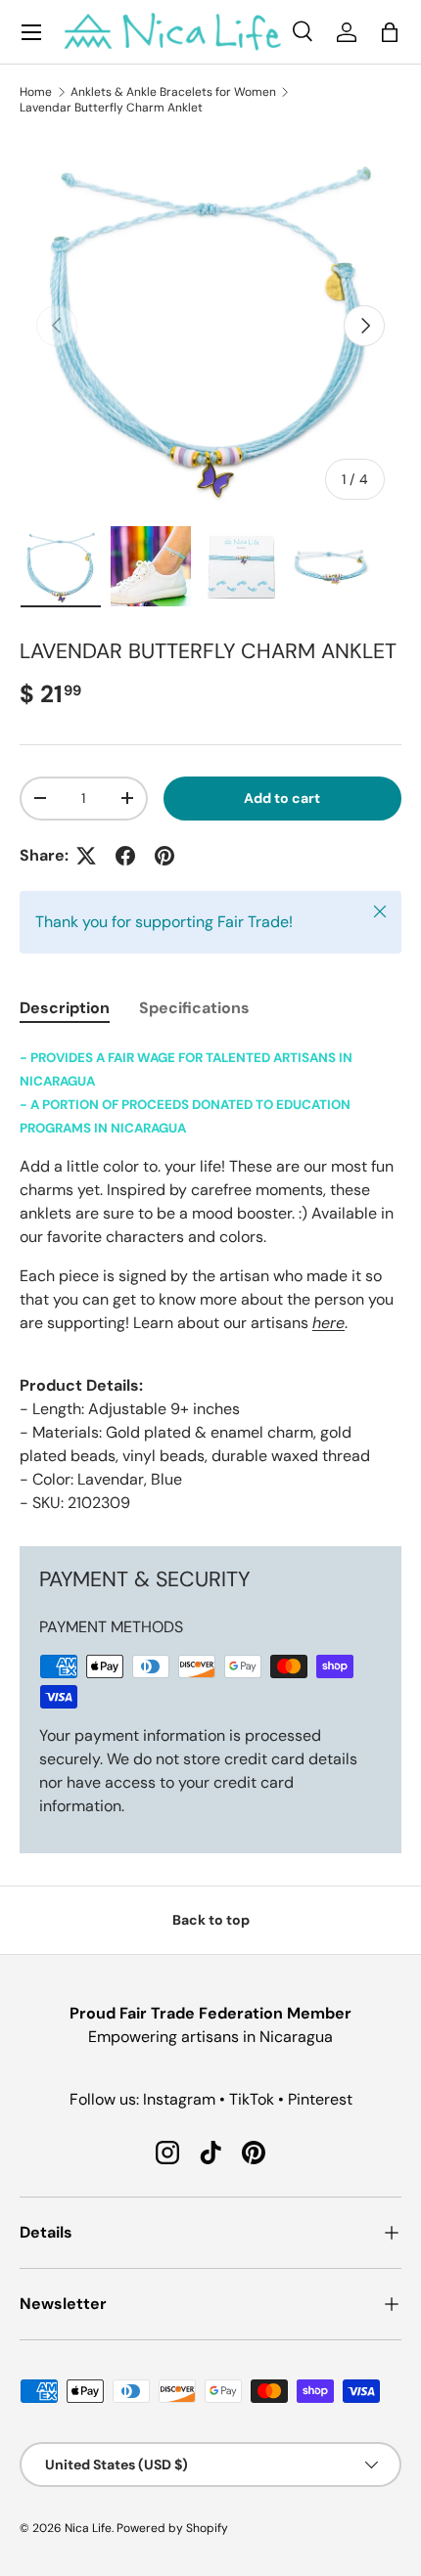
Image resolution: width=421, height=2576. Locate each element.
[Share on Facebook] (125, 856)
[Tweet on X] (86, 856)
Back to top (211, 1920)
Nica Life (88, 2528)
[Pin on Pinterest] (164, 856)
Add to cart (282, 798)
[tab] (65, 1008)
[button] (390, 32)
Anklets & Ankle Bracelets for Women (173, 92)
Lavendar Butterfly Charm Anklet (111, 108)
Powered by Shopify (172, 2528)
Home (36, 92)
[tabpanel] (210, 1280)
